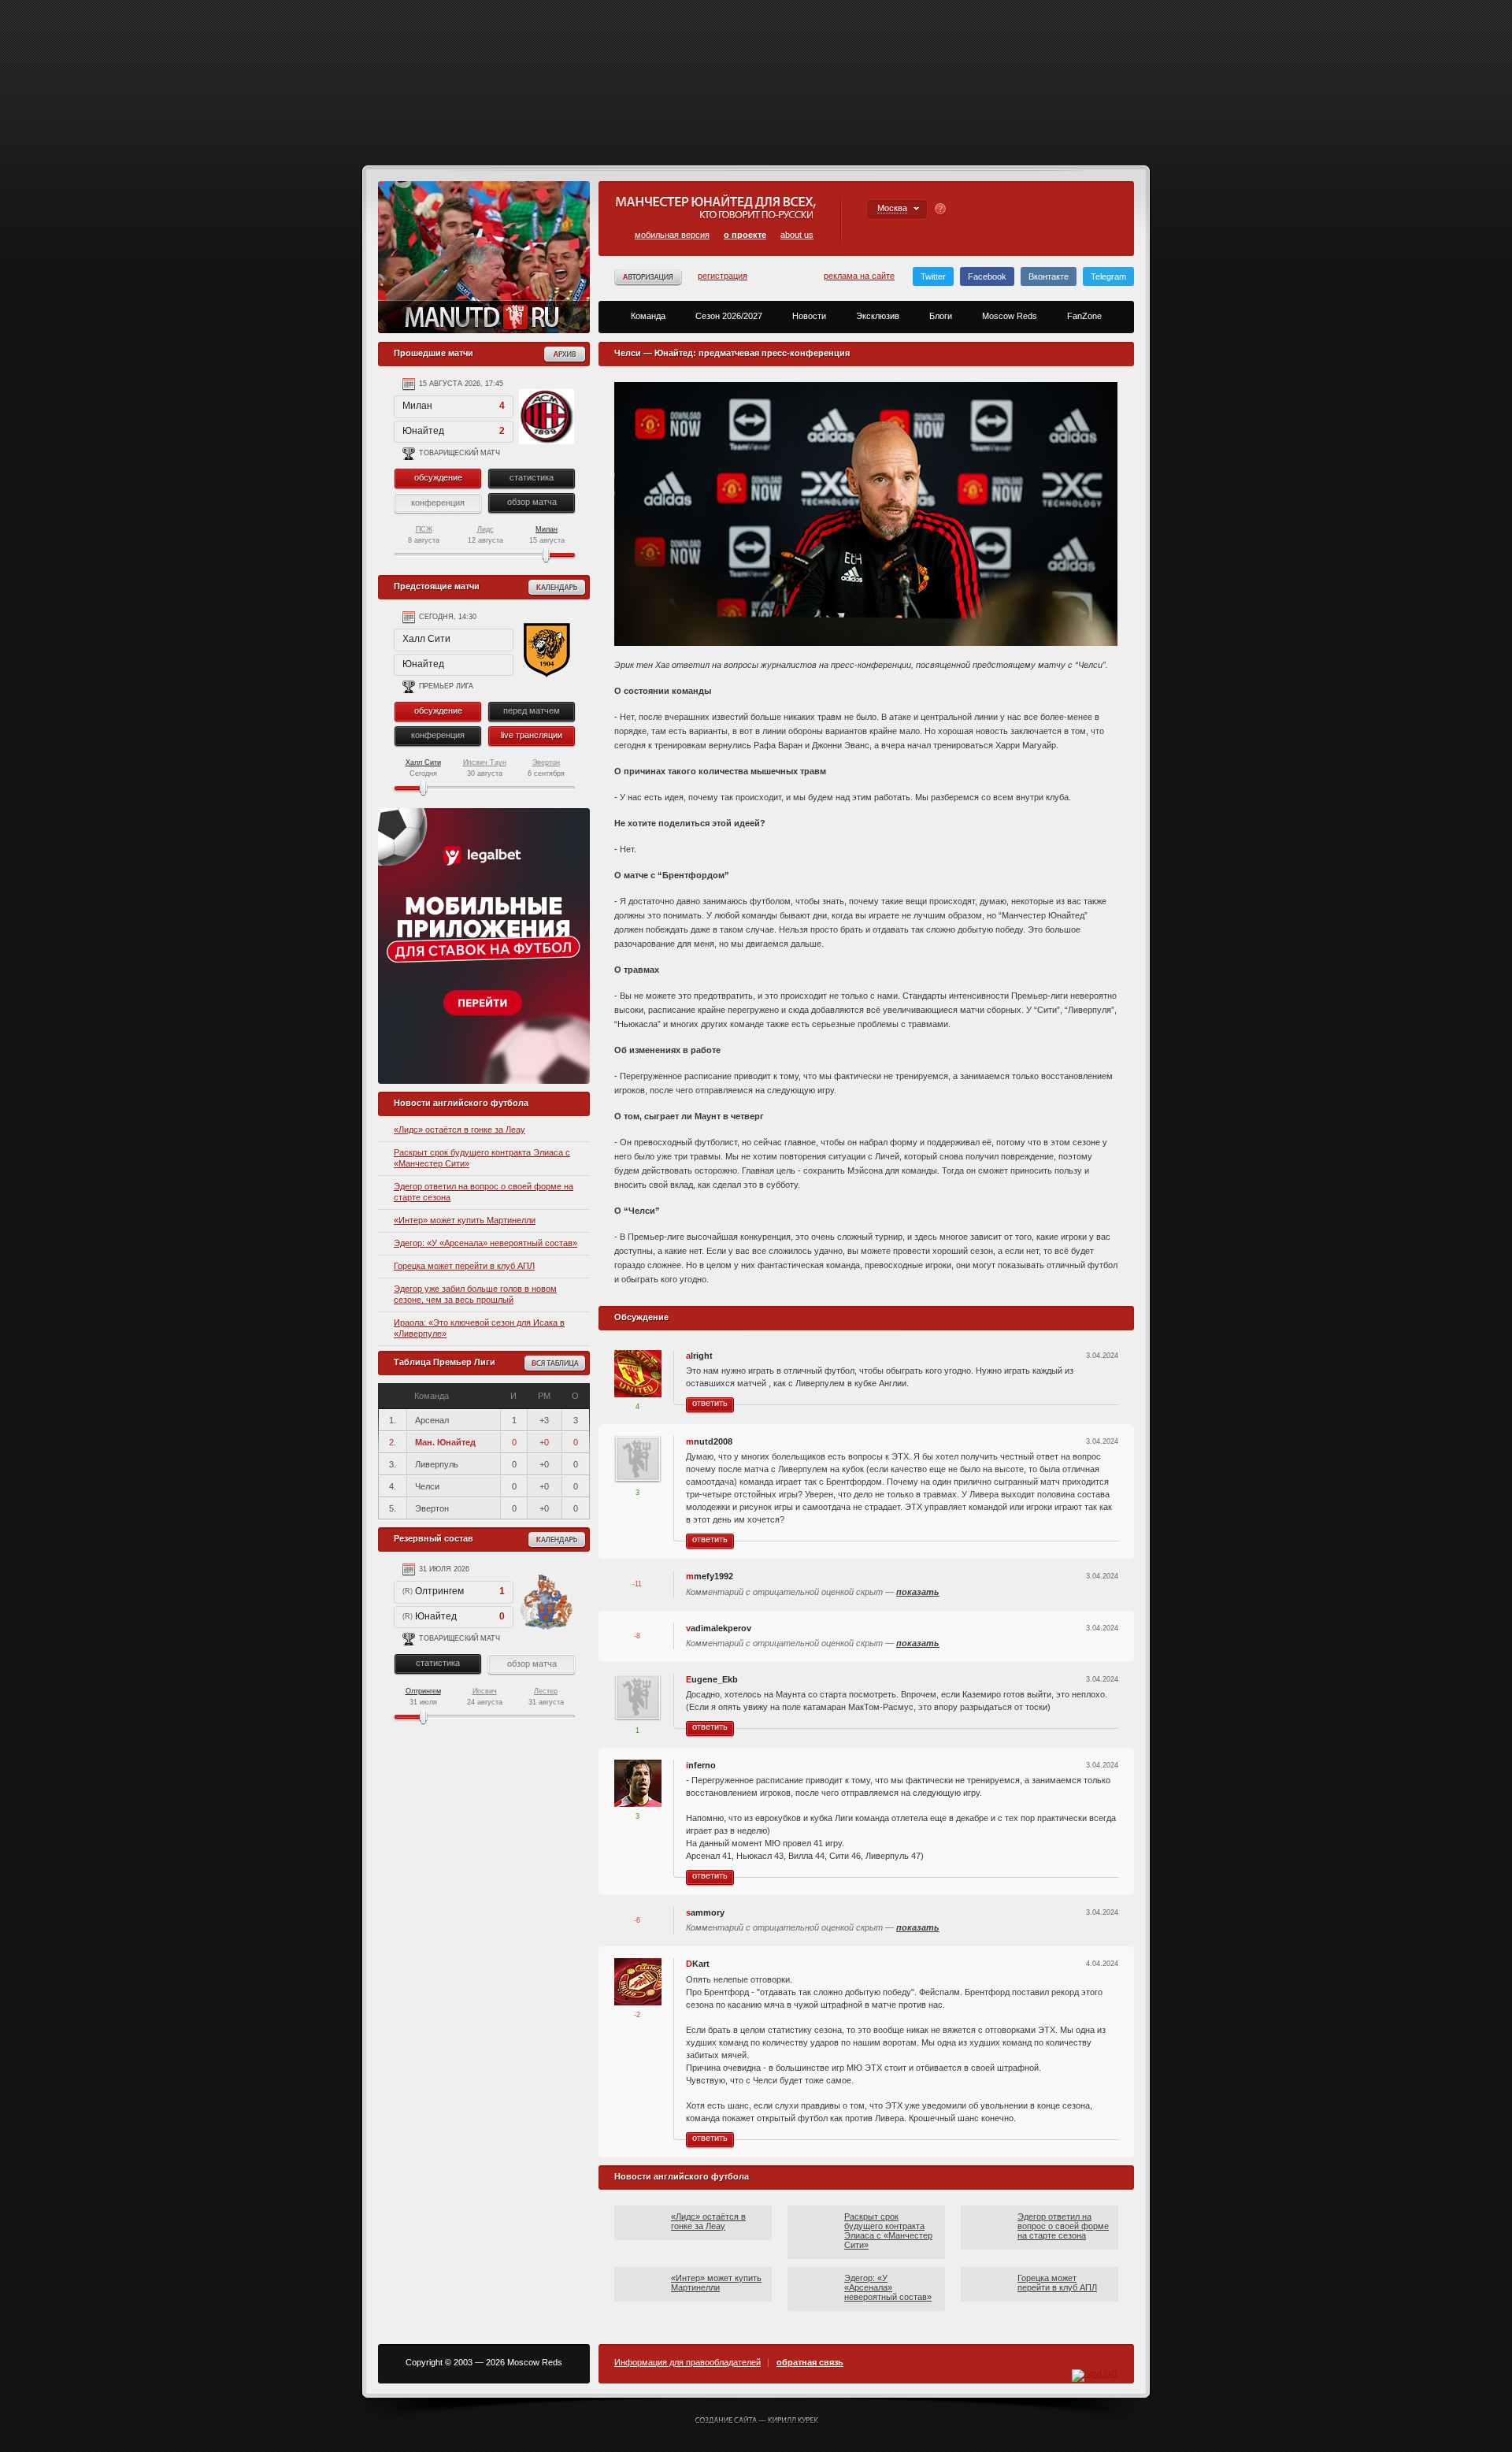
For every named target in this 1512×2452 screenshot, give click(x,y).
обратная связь (810, 2363)
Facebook (987, 276)
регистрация (723, 276)
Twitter (933, 276)
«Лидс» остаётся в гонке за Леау (460, 1130)
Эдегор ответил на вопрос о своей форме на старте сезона (1063, 2226)
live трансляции (532, 735)
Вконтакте (1049, 276)
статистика (532, 477)
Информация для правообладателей (687, 2363)
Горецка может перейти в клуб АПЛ (464, 1266)
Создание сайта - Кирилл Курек (756, 2421)
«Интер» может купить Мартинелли (465, 1220)
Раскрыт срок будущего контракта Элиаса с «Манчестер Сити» (888, 2231)
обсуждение (438, 477)
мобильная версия (672, 235)
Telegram (1108, 276)
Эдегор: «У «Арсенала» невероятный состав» (485, 1243)
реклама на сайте (859, 276)
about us (797, 235)
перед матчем (532, 710)
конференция (438, 735)
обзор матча (532, 502)
